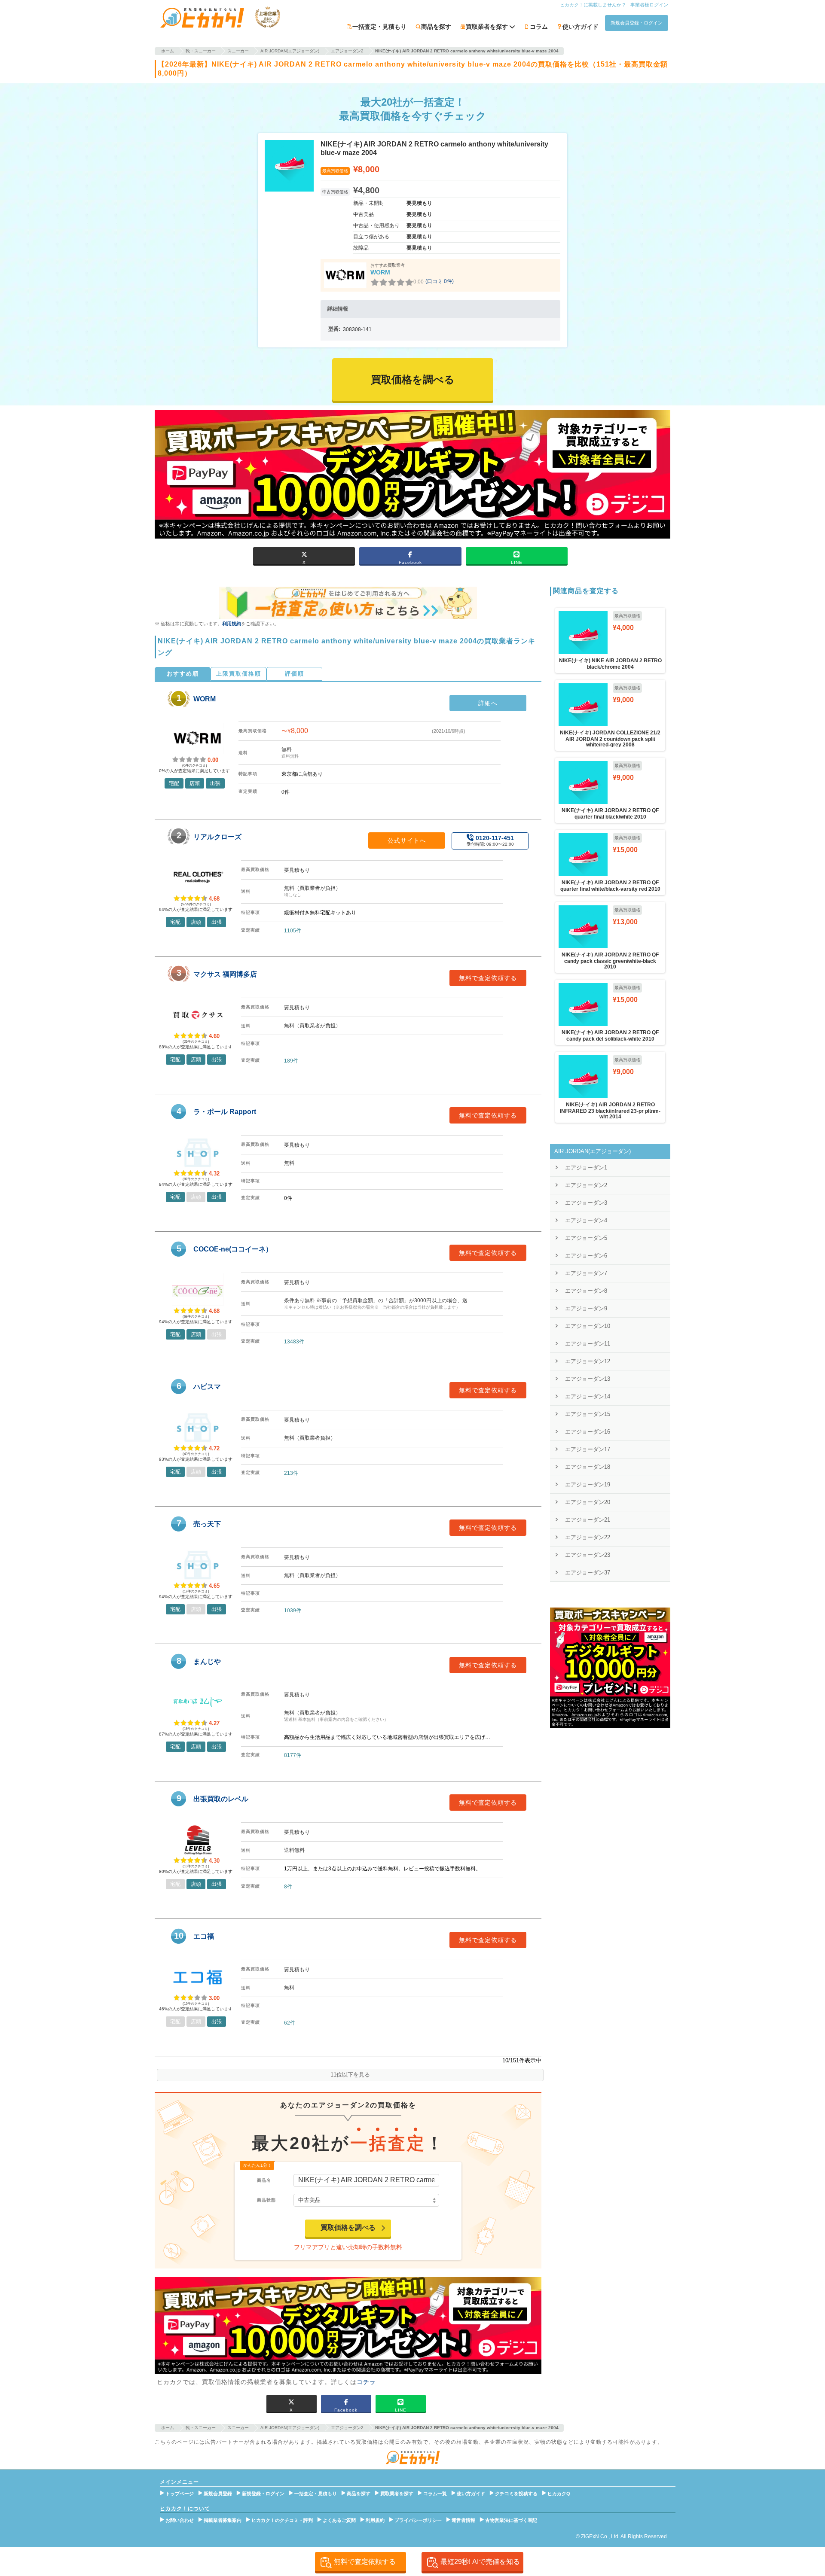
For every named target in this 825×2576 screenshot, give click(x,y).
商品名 (264, 2180)
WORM (380, 272)
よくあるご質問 (339, 2520)
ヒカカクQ (559, 2494)
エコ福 (204, 1936)
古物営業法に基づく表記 (511, 2520)
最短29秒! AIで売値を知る (480, 2562)
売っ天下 (207, 1524)
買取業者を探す (397, 2494)
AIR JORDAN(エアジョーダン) (593, 1151)
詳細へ (488, 703)
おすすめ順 (183, 674)
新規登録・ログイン (263, 2494)
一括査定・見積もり (379, 27)
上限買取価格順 (239, 674)
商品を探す (436, 27)
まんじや (207, 1661)
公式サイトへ (407, 840)
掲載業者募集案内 (223, 2520)
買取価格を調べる (348, 2227)
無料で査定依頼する (488, 978)
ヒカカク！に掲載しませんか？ (593, 5)
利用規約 (232, 624)
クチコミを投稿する (516, 2494)
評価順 (295, 674)
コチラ (366, 2382)
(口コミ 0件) (440, 281)
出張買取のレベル (221, 1799)
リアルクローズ (217, 837)
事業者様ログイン (649, 5)
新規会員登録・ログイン (637, 23)
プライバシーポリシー (418, 2520)
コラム (539, 27)
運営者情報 (463, 2520)
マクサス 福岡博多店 (225, 974)
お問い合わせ (180, 2520)
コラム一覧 (435, 2494)
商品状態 (266, 2200)
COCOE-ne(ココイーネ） (233, 1249)
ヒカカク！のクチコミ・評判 (282, 2520)
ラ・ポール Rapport (225, 1112)
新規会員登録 (218, 2494)
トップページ (180, 2494)
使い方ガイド (581, 27)
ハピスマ (207, 1387)
